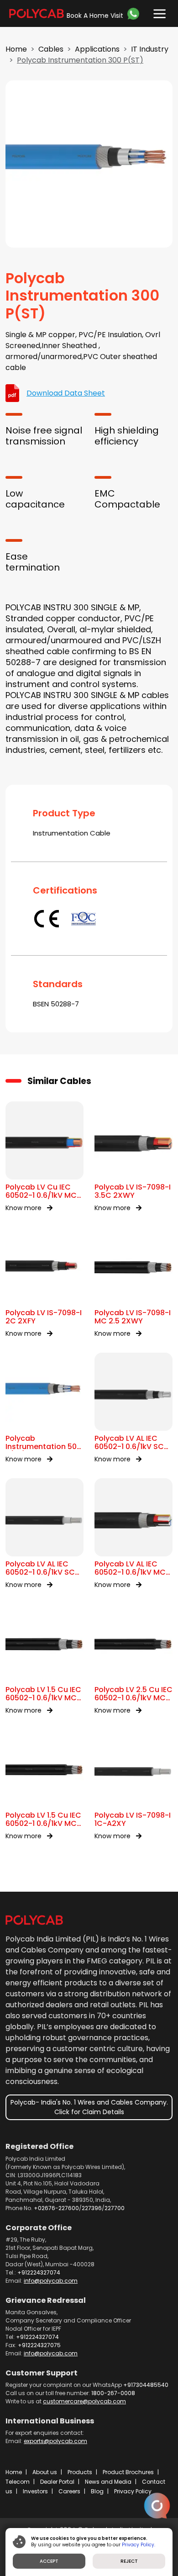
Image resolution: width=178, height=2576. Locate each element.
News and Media (108, 2482)
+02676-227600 (56, 2208)
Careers (69, 2491)
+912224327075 (39, 2345)
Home (16, 49)
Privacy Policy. (139, 2545)
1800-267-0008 (113, 2393)
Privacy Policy (133, 2491)
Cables (51, 49)
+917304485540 (146, 2385)
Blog (97, 2491)
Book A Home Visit (95, 16)
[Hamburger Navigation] (157, 12)
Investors (35, 2491)
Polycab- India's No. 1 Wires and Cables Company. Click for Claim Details (89, 2107)
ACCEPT (49, 2561)
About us (45, 2472)
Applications (97, 49)
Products (80, 2472)
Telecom (18, 2482)
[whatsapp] (135, 14)
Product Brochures (128, 2472)
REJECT (129, 2561)
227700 (115, 2208)
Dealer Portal (57, 2482)
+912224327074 (39, 2272)
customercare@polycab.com (84, 2401)
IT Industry (150, 49)
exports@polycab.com (55, 2441)
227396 (92, 2208)
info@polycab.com (51, 2281)
